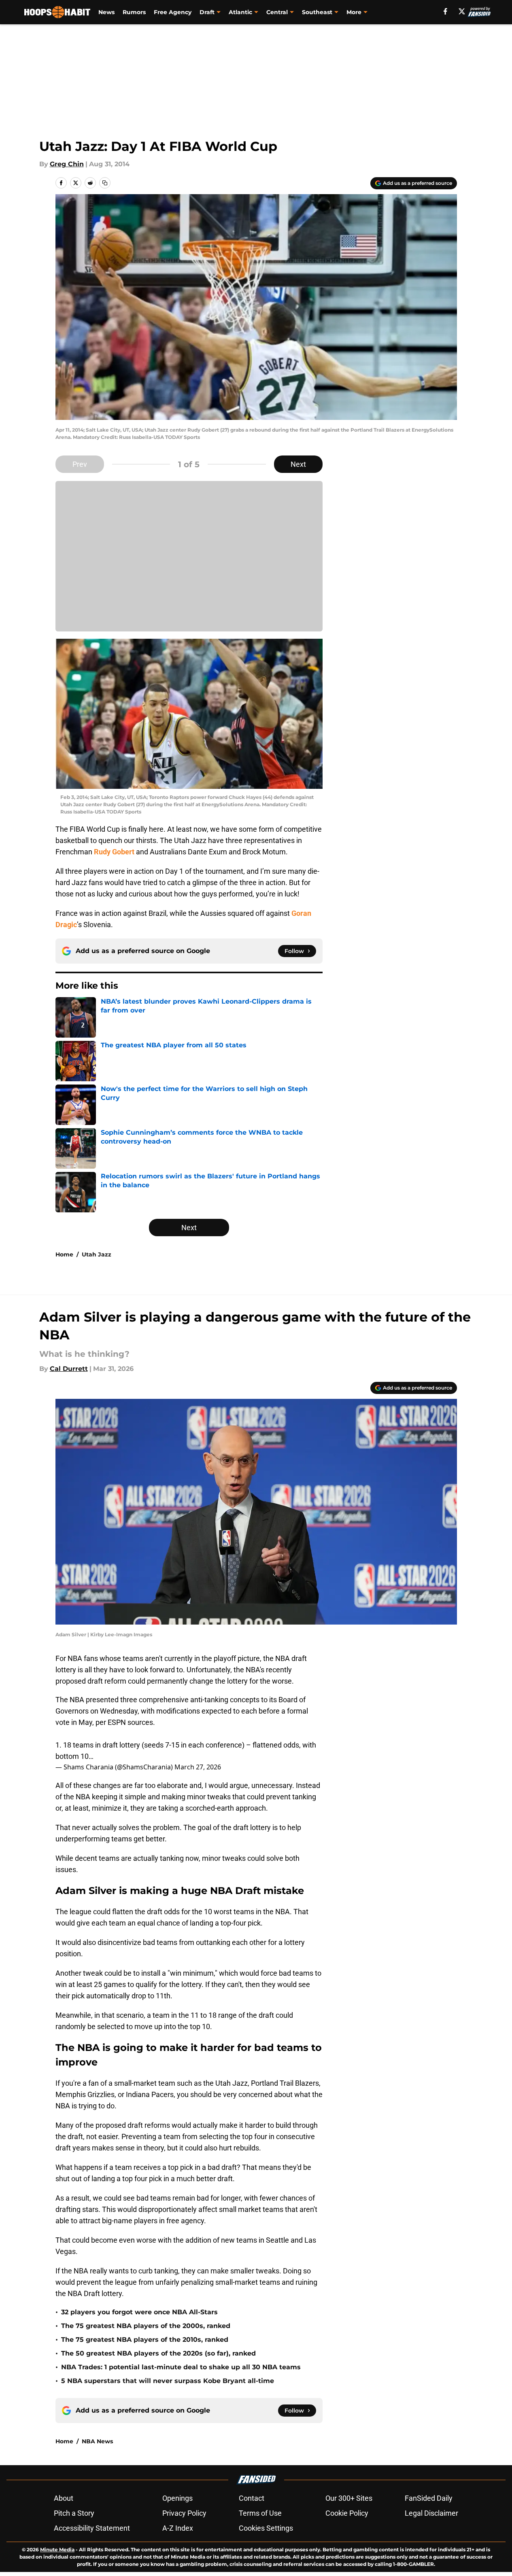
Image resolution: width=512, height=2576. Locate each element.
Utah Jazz (97, 1254)
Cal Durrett (69, 1369)
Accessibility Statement (92, 2528)
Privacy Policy (184, 2513)
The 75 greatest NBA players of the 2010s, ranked (145, 2340)
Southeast (317, 12)
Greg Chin (67, 164)
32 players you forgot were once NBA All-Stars (139, 2312)
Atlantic (240, 12)
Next (298, 464)
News (106, 12)
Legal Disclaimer (431, 2513)
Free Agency (173, 12)
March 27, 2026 (198, 1767)
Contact (252, 2498)
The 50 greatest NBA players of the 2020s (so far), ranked (158, 2353)
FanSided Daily (429, 2498)
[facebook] (445, 11)
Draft (207, 12)
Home (64, 1254)
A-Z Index (178, 2528)
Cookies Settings (266, 2528)
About (64, 2498)
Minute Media (57, 2550)
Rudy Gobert (114, 852)
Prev (80, 464)
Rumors (134, 12)
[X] (462, 11)
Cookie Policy (347, 2513)
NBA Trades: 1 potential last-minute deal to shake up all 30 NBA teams (181, 2367)
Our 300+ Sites (349, 2498)
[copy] (105, 183)
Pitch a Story (74, 2513)
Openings (177, 2498)
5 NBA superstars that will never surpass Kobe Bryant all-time (168, 2381)
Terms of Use (260, 2513)
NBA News (97, 2441)
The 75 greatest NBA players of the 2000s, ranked (146, 2326)
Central (277, 12)
